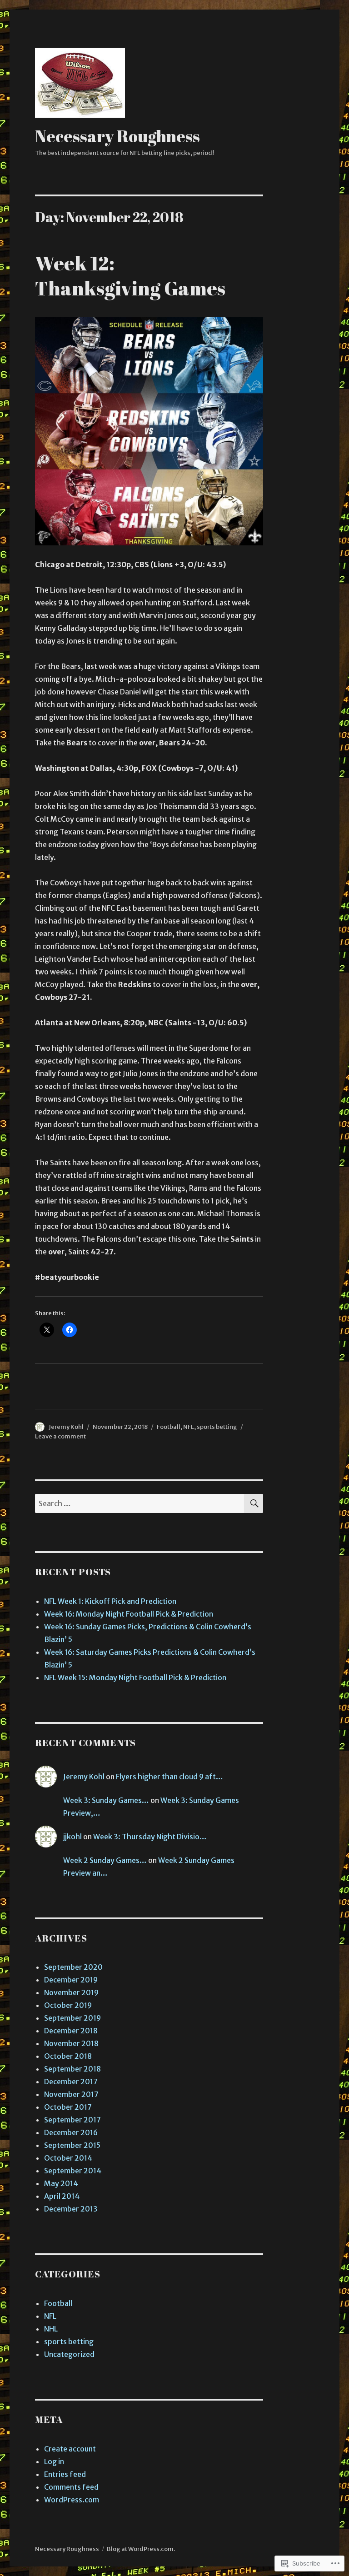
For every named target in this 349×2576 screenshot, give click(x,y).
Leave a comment (60, 1436)
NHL (51, 2329)
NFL (189, 1427)
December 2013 (71, 2209)
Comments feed (71, 2487)
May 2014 (61, 2183)
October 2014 (68, 2158)
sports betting (217, 1427)
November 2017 (71, 2094)
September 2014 (73, 2171)
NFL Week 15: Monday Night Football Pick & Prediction (135, 1677)
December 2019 (71, 1980)
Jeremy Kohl (66, 1427)
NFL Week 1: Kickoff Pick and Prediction (110, 1601)
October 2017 (68, 2107)
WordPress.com (72, 2500)
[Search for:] (140, 1503)
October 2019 (68, 2005)
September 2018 (72, 2069)
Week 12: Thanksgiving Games (130, 275)
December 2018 (71, 2031)
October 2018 (68, 2056)
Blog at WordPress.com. (141, 2549)
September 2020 (73, 1967)
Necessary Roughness (117, 136)
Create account (70, 2449)
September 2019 (72, 2018)
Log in (54, 2461)
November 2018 (71, 2043)
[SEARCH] (254, 1503)
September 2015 (72, 2145)
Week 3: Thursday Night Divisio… (150, 1837)
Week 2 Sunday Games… (105, 1860)
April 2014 (62, 2196)
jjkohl (72, 1837)
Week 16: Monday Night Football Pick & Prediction (129, 1614)
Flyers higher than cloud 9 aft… (170, 1777)
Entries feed (65, 2474)
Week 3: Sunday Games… (106, 1800)
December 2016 (71, 2132)
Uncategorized (69, 2354)
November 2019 (71, 1992)
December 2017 (71, 2082)
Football (169, 1427)
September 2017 (72, 2120)
